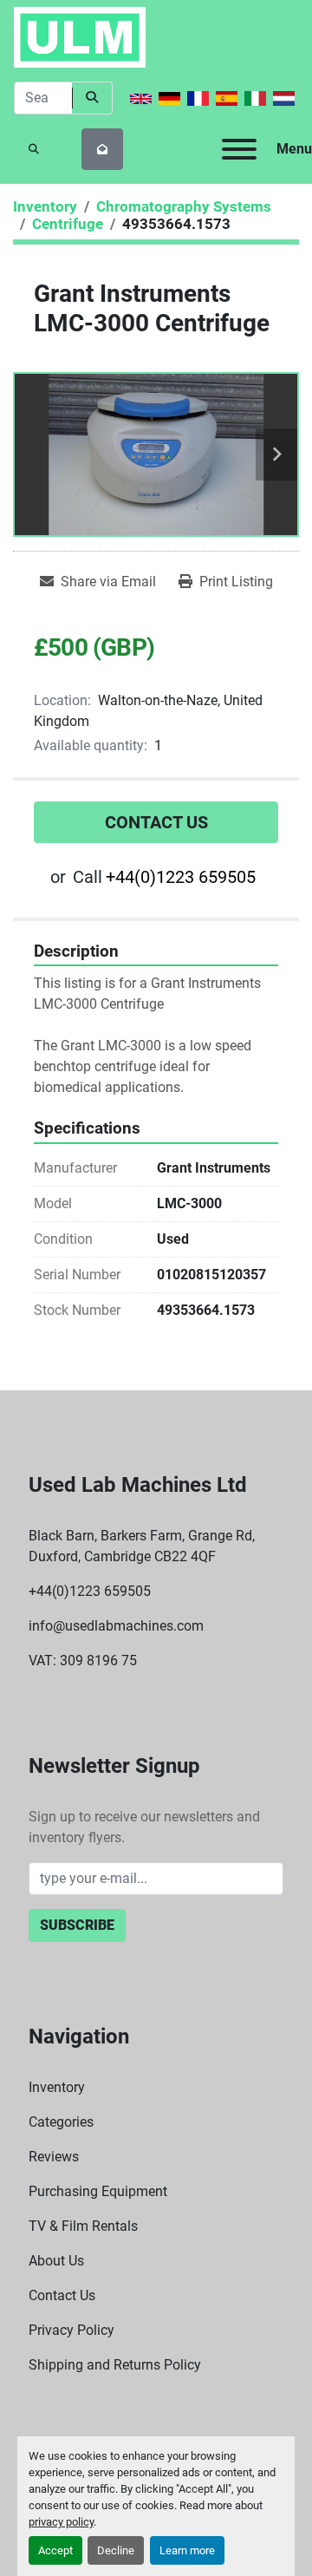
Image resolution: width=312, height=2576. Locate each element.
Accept (55, 2550)
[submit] (92, 98)
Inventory (57, 2087)
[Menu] (239, 149)
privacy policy (61, 2522)
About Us (56, 2261)
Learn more (187, 2550)
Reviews (54, 2157)
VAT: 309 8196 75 (83, 1661)
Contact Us (156, 822)
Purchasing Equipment (98, 2191)
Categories (61, 2122)
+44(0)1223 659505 (181, 877)
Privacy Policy (71, 2330)
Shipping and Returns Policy (115, 2365)
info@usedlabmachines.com (116, 1626)
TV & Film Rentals (83, 2226)
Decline (116, 2550)
